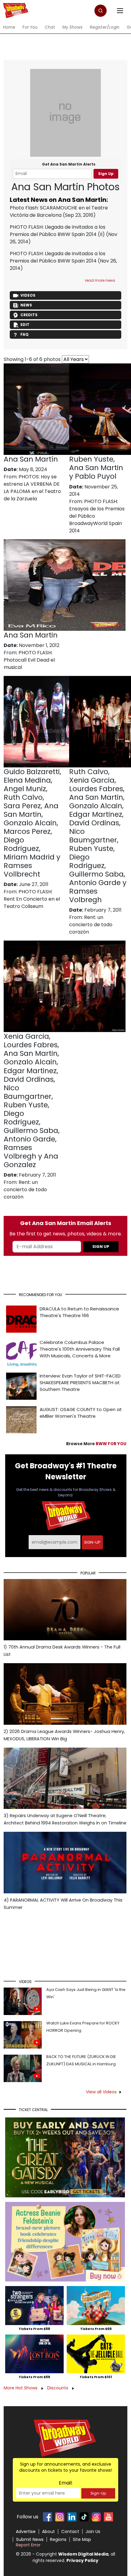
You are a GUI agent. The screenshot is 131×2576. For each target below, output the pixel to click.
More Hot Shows (21, 2388)
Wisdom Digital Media (83, 2554)
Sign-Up (98, 2493)
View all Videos (101, 2092)
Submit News (30, 2539)
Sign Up (106, 174)
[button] (101, 11)
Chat (50, 27)
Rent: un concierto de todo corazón (91, 925)
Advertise (26, 2531)
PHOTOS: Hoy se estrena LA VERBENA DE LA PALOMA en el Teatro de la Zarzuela (32, 488)
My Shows (73, 27)
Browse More (96, 1444)
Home (9, 27)
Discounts (58, 2388)
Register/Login (105, 27)
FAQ (25, 334)
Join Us (93, 2531)
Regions (58, 2539)
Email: (66, 2483)
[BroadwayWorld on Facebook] (48, 2517)
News (26, 305)
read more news (100, 280)
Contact (70, 2531)
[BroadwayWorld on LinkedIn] (72, 2517)
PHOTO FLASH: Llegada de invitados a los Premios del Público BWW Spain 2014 (58, 257)
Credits (29, 315)
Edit (25, 325)
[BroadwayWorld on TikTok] (84, 2517)
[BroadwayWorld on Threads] (96, 2517)
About (48, 2531)
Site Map (82, 2539)
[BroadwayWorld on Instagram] (60, 2517)
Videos (28, 295)
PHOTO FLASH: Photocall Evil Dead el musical (29, 660)
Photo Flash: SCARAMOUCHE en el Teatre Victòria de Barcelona (59, 211)
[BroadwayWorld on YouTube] (108, 2517)
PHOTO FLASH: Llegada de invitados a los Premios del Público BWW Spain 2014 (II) (58, 231)
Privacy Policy (82, 2560)
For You (30, 27)
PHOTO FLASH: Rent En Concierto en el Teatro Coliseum (32, 899)
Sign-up (92, 1542)
